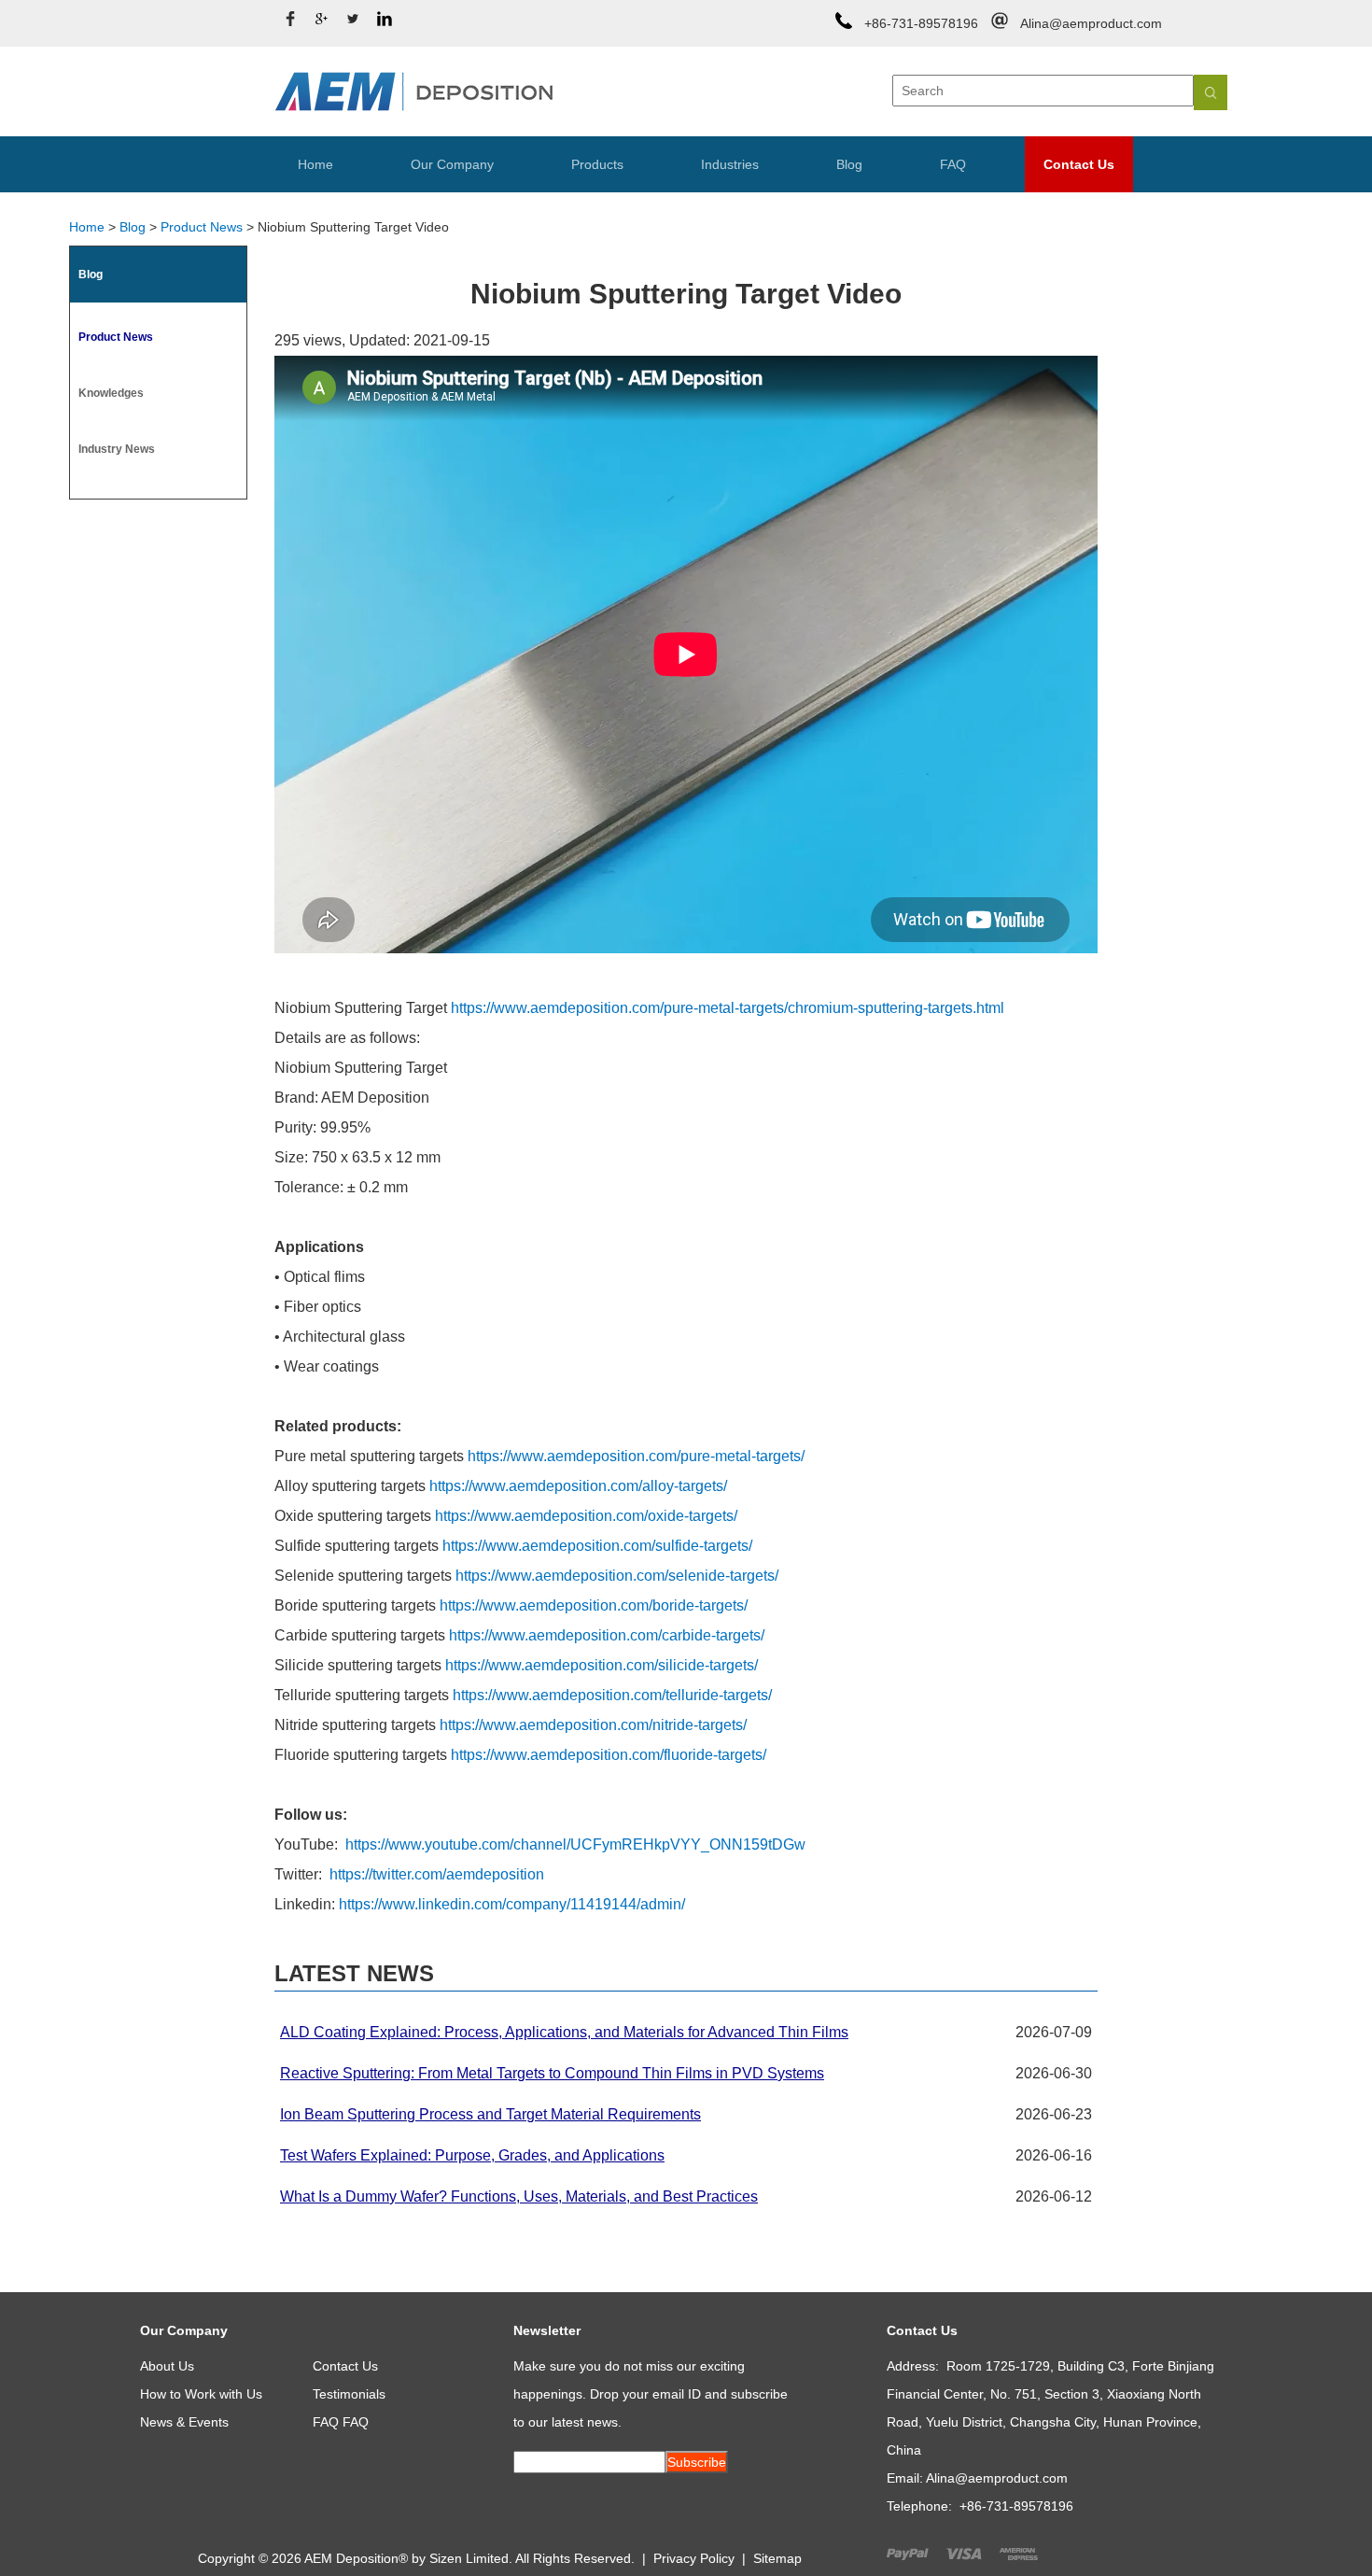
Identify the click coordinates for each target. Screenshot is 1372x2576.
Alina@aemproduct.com (1091, 23)
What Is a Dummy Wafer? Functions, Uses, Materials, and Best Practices (519, 2196)
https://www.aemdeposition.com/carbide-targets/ (607, 1635)
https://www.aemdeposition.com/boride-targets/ (594, 1605)
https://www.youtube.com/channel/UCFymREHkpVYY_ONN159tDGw (575, 1844)
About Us (167, 2366)
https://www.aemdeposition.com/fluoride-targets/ (609, 1755)
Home (315, 164)
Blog (849, 164)
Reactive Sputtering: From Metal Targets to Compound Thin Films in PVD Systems (552, 2073)
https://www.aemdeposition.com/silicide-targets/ (602, 1665)
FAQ (953, 164)
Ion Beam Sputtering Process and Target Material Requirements (490, 2114)
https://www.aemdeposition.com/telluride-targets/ (612, 1695)
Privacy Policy (694, 2558)
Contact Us (1079, 164)
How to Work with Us (201, 2394)
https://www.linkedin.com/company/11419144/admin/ (512, 1904)
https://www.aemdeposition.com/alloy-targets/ (578, 1486)
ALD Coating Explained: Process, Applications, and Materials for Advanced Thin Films (564, 2032)
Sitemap (777, 2558)
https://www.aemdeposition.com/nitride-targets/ (593, 1725)
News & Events (184, 2422)
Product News (202, 227)
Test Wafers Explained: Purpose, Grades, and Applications (472, 2155)
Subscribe (697, 2462)
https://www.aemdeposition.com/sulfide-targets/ (597, 1546)
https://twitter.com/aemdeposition (437, 1874)
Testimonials (349, 2394)
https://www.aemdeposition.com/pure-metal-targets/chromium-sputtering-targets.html (728, 1008)
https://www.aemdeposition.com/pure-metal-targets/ (636, 1456)
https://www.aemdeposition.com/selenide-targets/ (617, 1576)
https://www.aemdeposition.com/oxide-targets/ (586, 1516)
